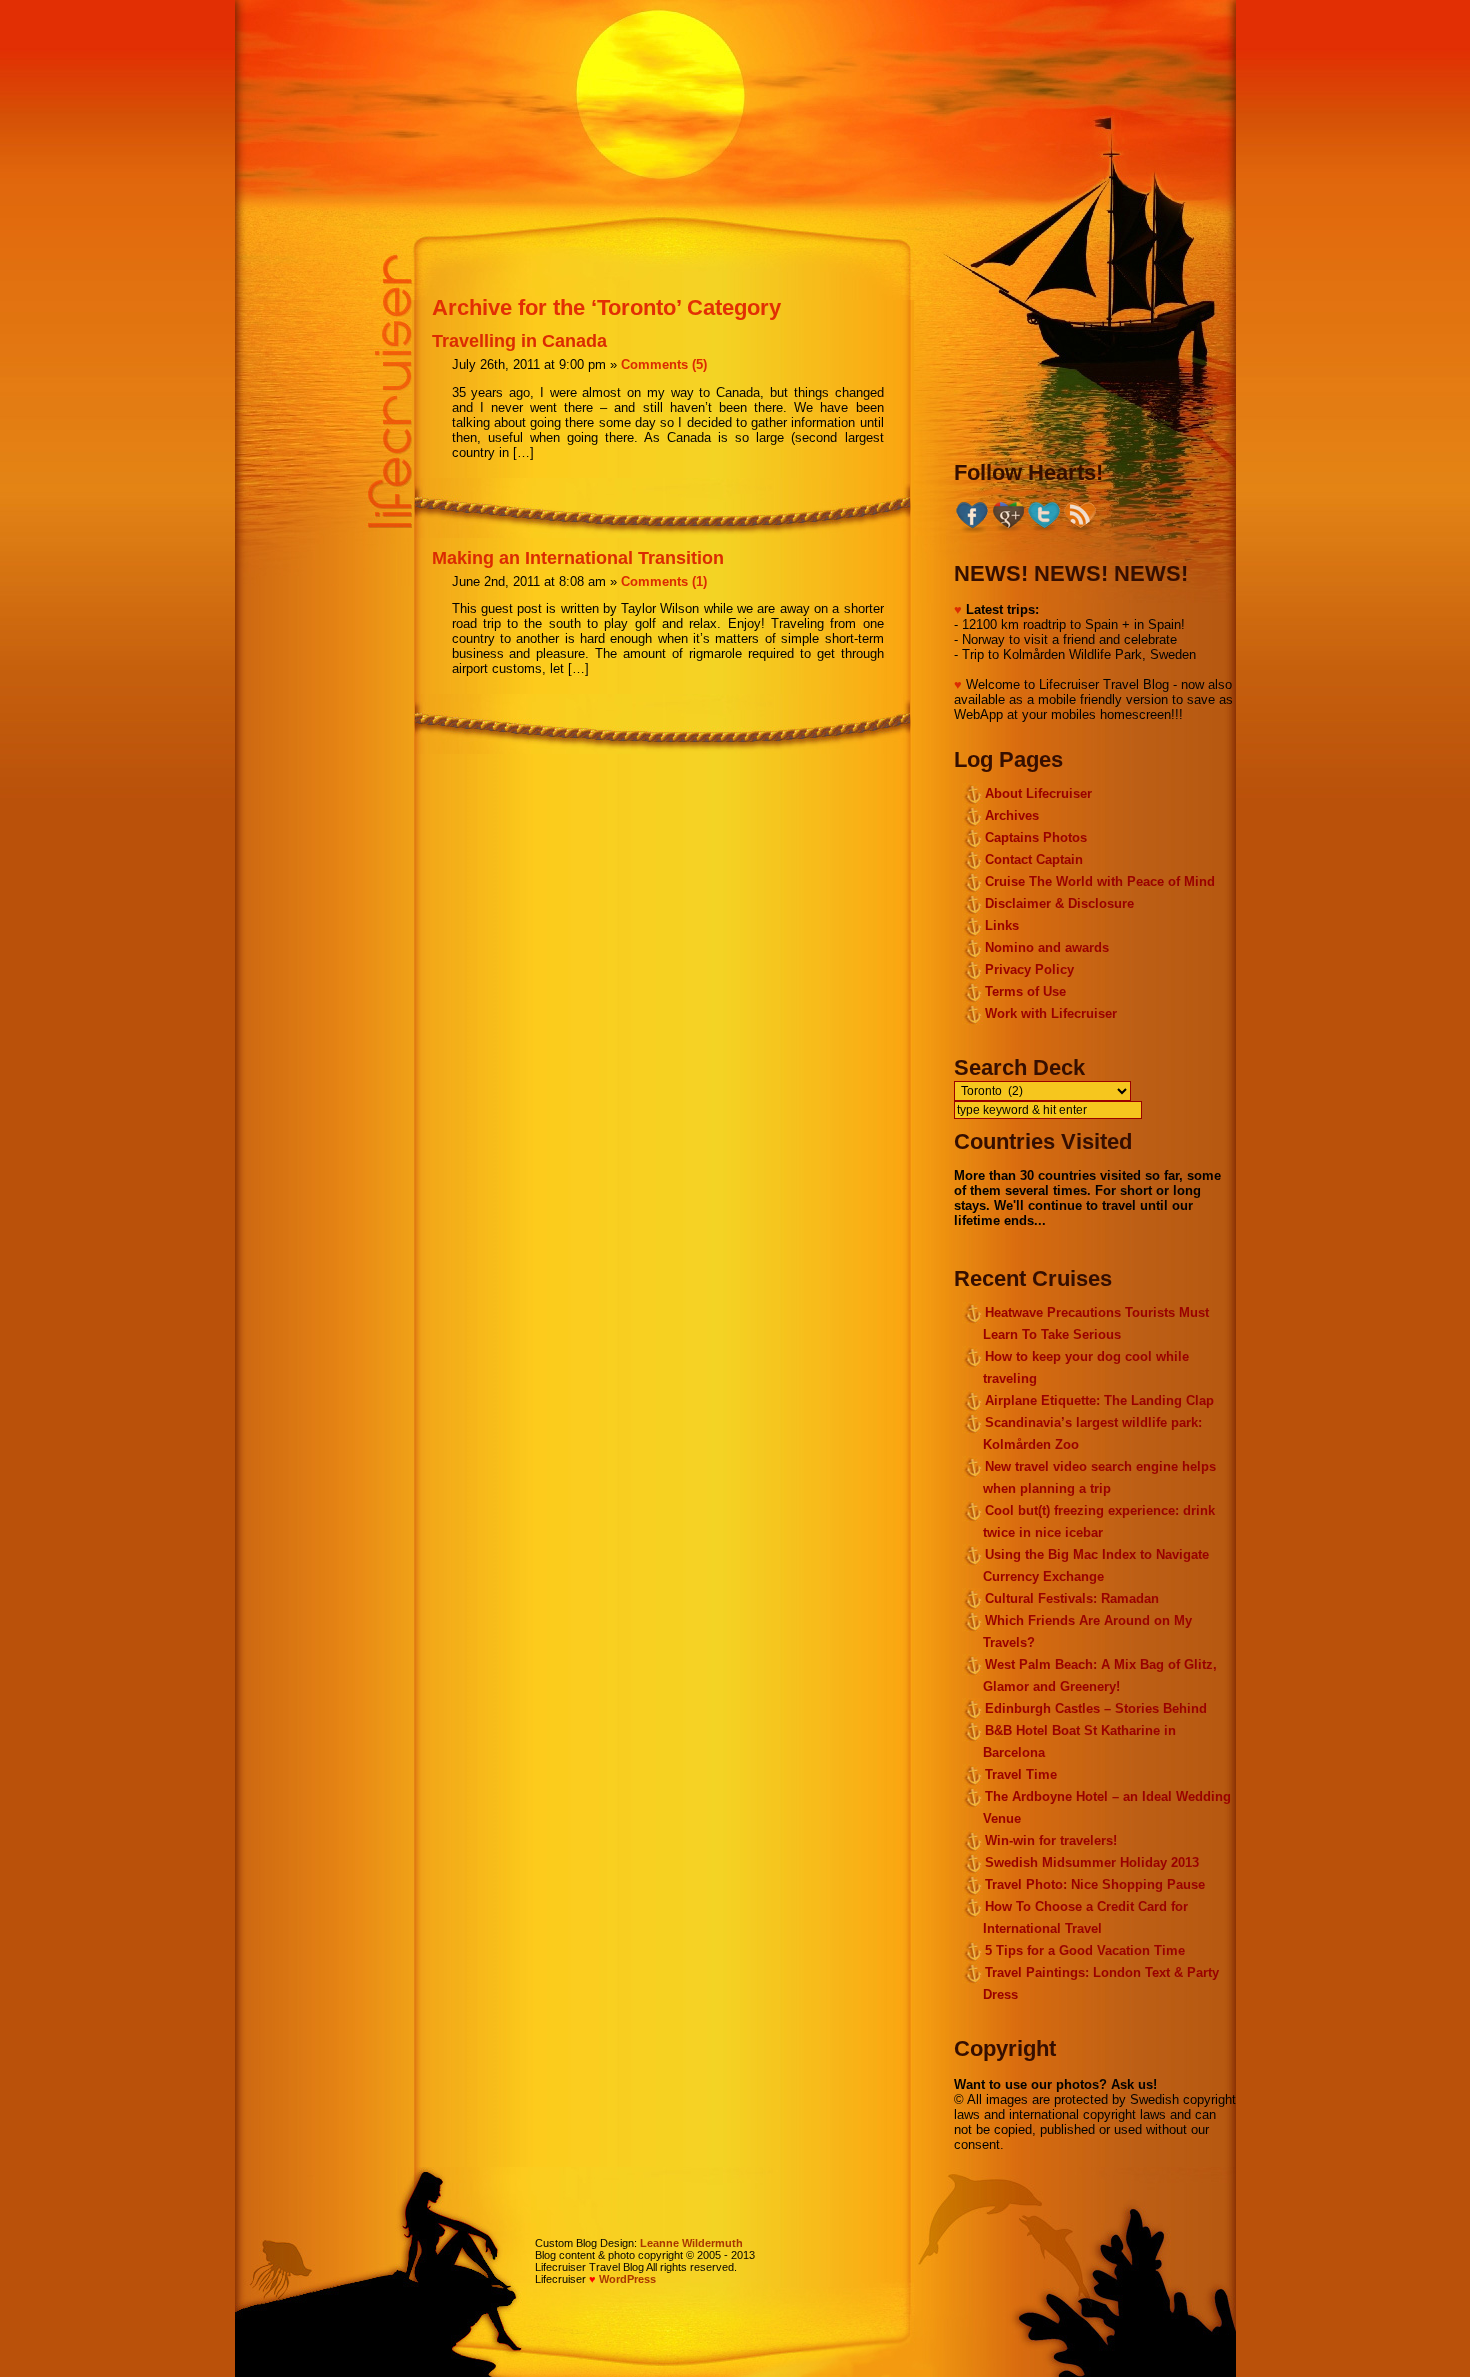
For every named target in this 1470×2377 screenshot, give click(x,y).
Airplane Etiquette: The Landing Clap (1099, 1400)
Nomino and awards (1047, 947)
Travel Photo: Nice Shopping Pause (1095, 1884)
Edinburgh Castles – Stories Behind (1096, 1708)
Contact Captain (1034, 859)
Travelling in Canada (519, 341)
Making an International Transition (578, 558)
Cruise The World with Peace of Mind (1100, 881)
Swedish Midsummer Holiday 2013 (1092, 1862)
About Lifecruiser (1038, 793)
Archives (1012, 815)
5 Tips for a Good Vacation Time (1085, 1950)
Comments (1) (664, 581)
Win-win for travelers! (1051, 1840)
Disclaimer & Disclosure (1059, 903)
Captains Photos (1036, 837)
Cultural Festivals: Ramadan (1072, 1598)
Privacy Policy (1029, 969)
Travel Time (1021, 1774)
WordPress (627, 2279)
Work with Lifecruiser (1051, 1013)
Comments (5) (664, 364)
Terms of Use (1025, 991)
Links (1002, 925)
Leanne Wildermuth (691, 2243)
